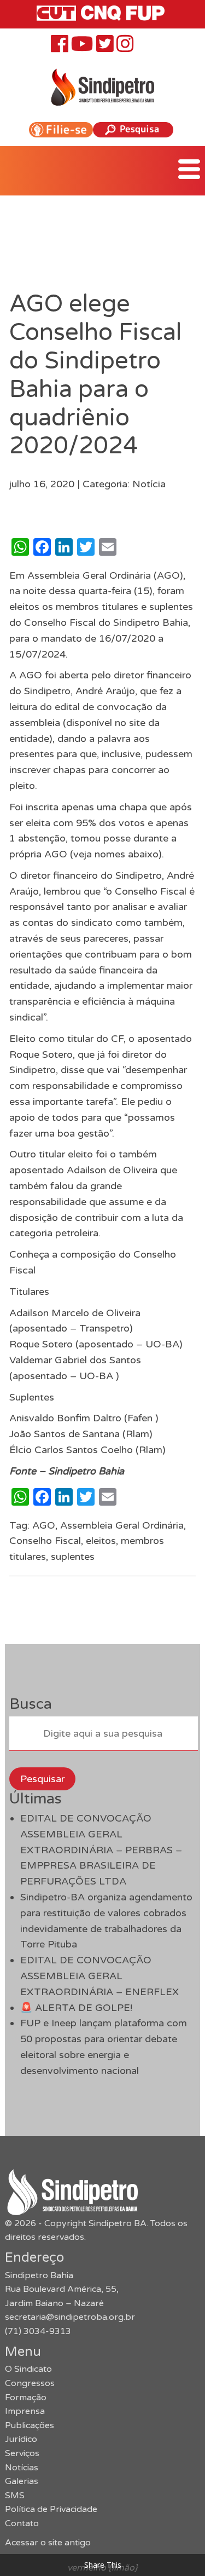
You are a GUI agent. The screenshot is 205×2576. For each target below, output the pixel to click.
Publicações (30, 2425)
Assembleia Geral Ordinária (122, 1525)
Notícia (149, 484)
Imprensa (25, 2411)
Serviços (22, 2453)
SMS (15, 2496)
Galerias (22, 2481)
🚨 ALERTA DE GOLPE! (76, 2008)
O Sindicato (28, 2369)
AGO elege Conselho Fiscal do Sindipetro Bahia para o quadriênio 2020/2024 (95, 375)
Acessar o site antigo (48, 2543)
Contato (22, 2523)
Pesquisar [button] (42, 1779)
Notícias (22, 2468)
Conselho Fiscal (45, 1541)
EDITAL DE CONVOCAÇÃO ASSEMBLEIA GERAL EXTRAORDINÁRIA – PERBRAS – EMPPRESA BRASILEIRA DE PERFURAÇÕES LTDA (101, 1850)
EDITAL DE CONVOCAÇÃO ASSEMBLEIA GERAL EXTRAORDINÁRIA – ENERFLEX (99, 1976)
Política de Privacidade (51, 2509)
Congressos (30, 2383)
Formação (26, 2398)
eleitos (101, 1541)
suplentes (73, 1557)
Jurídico (21, 2439)
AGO (44, 1525)
